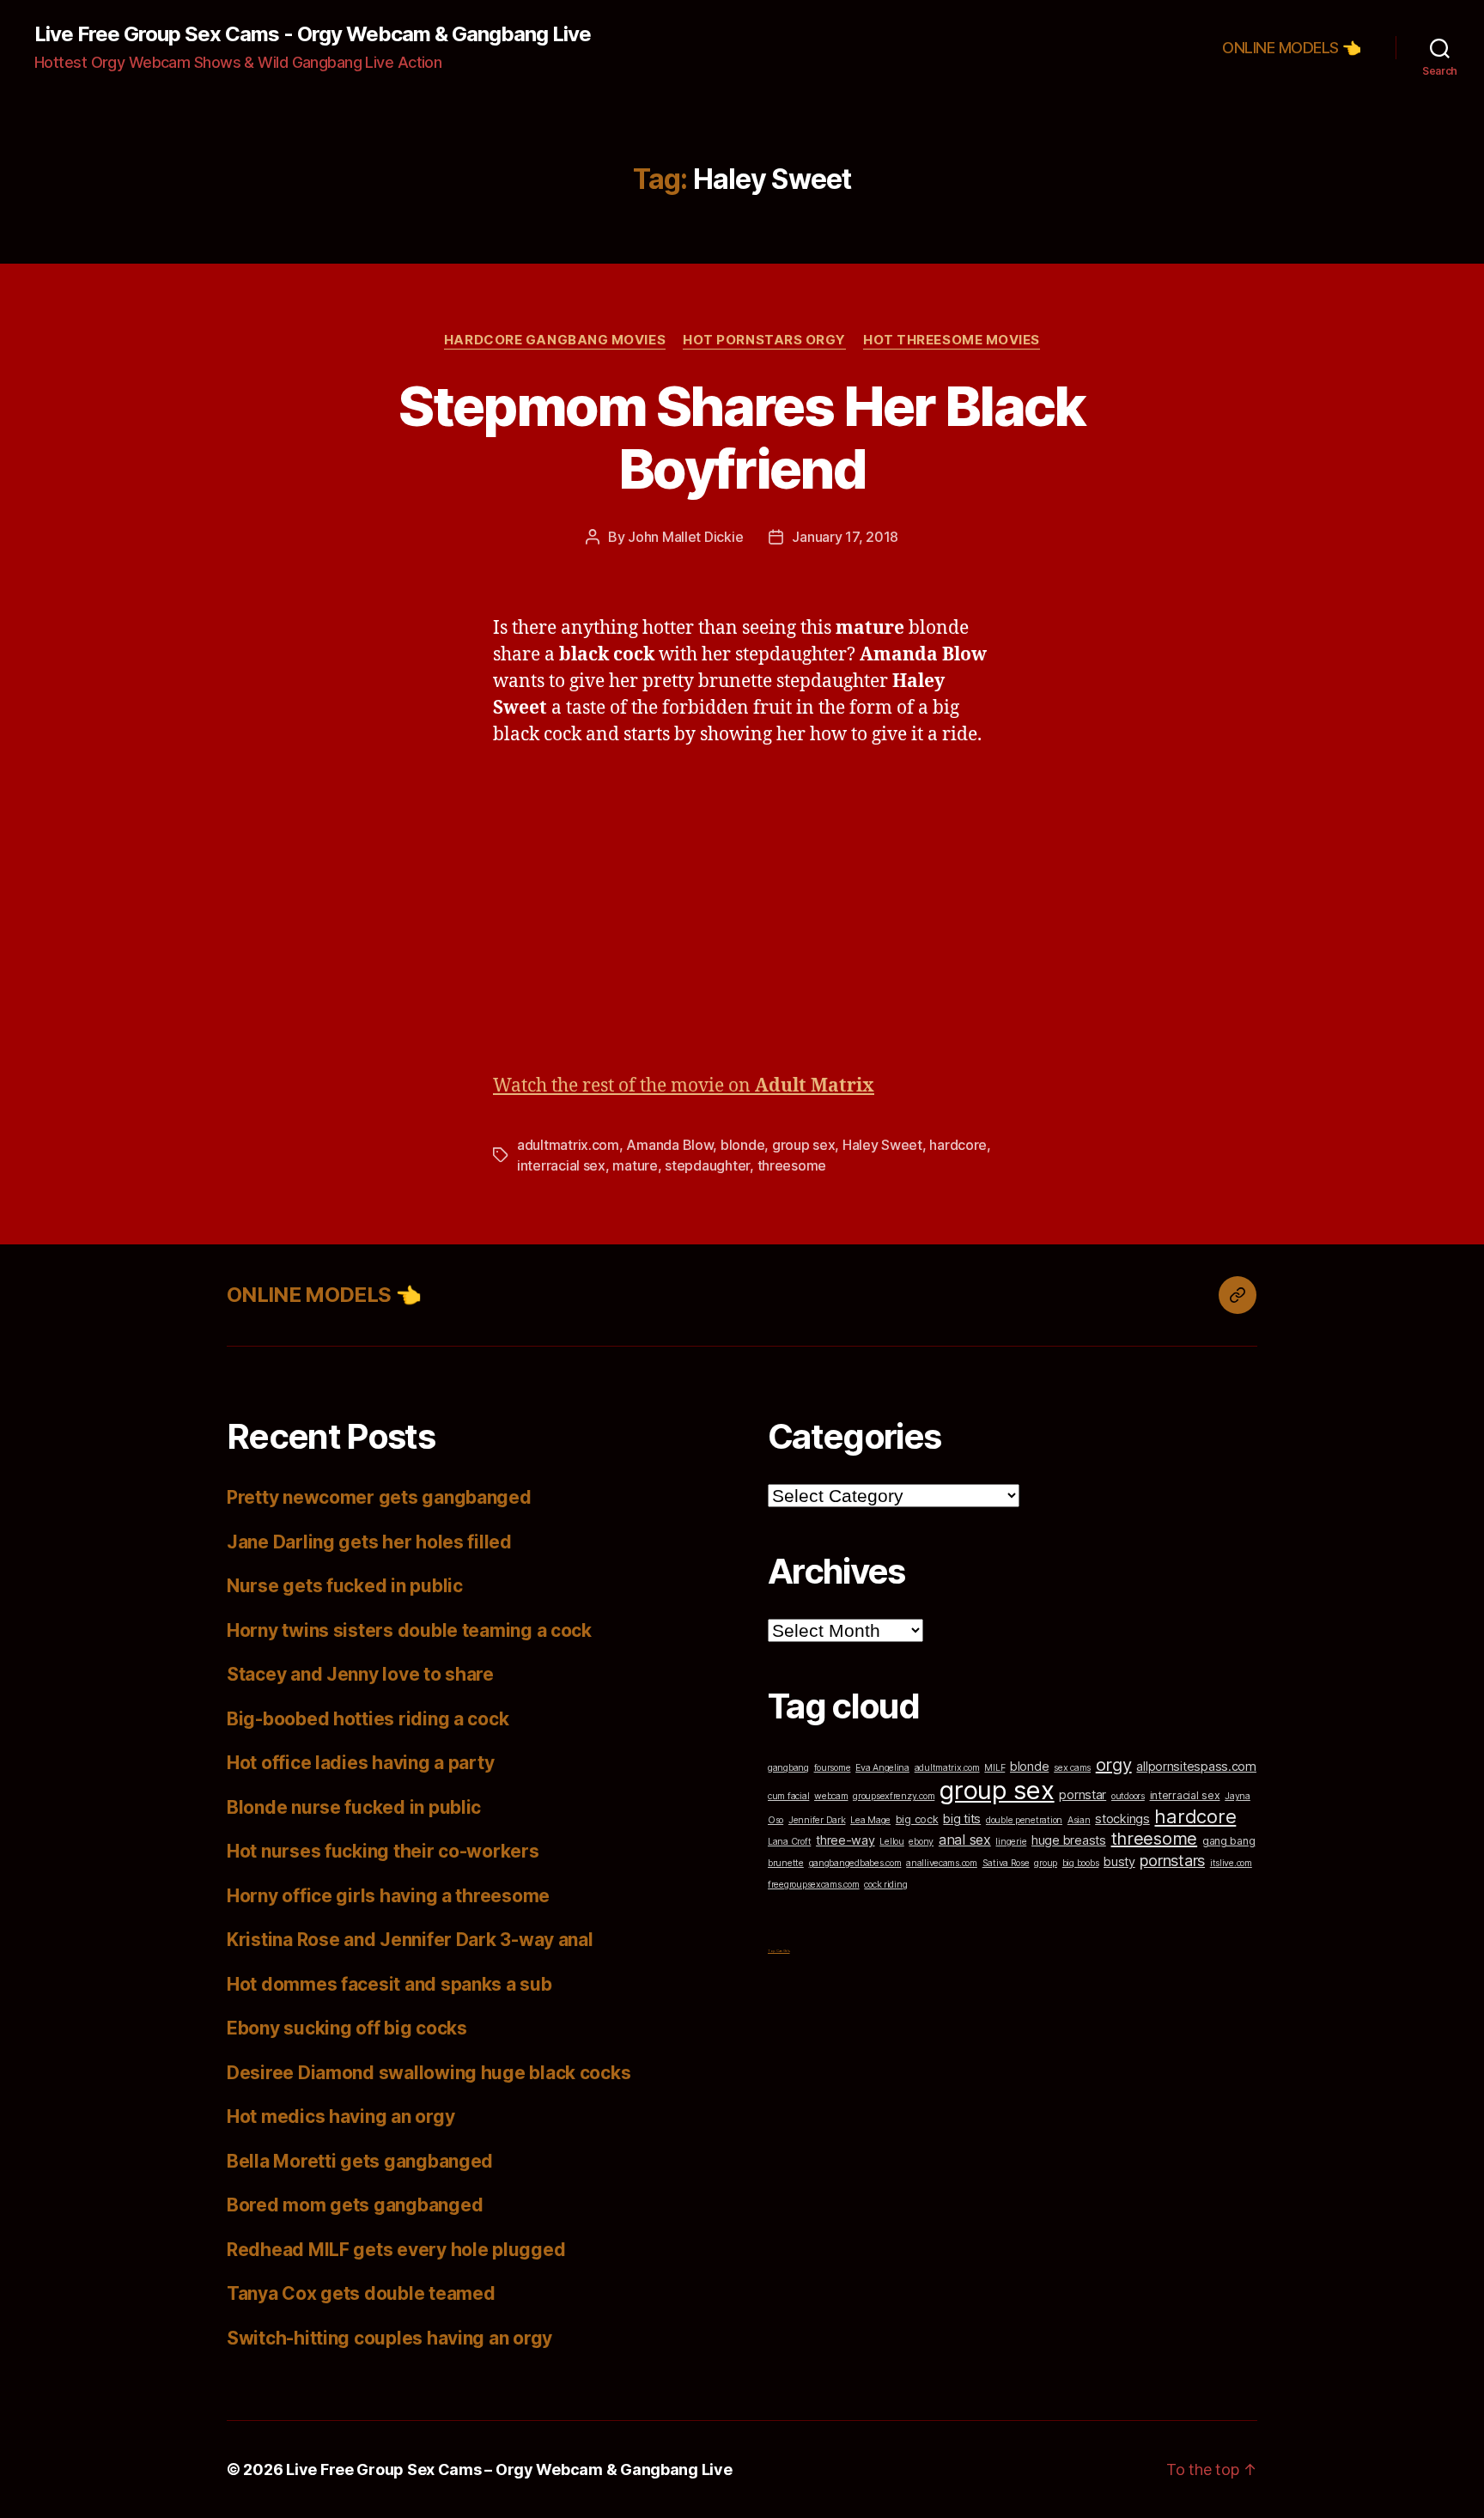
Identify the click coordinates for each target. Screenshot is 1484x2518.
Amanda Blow (669, 1145)
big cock (917, 1819)
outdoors (1128, 1796)
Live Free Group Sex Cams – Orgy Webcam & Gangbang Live (509, 2469)
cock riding (885, 1885)
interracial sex (561, 1165)
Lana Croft (789, 1842)
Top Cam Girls (779, 1951)
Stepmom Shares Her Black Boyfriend (742, 437)
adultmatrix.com (568, 1145)
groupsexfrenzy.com (894, 1796)
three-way (845, 1840)
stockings (1122, 1819)
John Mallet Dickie (685, 537)
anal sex (965, 1840)
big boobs (1081, 1863)
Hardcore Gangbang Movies (555, 340)
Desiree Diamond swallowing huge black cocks (429, 2073)
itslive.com (1231, 1863)
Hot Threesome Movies (952, 340)
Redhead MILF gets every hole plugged (396, 2250)
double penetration (1024, 1820)
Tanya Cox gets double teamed (361, 2293)
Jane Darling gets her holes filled (369, 1542)
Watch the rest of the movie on (684, 1086)
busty (1119, 1861)
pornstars (1172, 1860)
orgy (1114, 1765)
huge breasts (1069, 1840)
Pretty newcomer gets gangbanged (379, 1497)
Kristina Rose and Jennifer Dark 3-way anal (410, 1940)
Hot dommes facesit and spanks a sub (389, 1984)
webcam (831, 1796)
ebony (921, 1842)
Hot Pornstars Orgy (764, 340)
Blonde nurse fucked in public (354, 1807)
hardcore (958, 1145)
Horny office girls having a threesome (388, 1896)
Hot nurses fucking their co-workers (383, 1851)
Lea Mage (870, 1820)
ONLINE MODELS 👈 (1292, 48)
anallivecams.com (942, 1863)
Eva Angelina (882, 1768)
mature (635, 1165)
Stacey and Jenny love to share (360, 1674)
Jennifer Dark (817, 1820)
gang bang (1229, 1841)
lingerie (1011, 1842)
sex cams (1072, 1768)
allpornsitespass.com (1196, 1766)
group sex (804, 1145)
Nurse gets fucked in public (345, 1586)
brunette (786, 1863)
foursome (833, 1768)
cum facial (788, 1796)
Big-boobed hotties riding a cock (368, 1719)
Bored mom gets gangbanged (355, 2205)
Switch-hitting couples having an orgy (389, 2338)
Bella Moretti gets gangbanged (360, 2161)
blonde (742, 1145)
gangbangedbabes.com (855, 1863)
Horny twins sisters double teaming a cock (409, 1630)
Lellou (891, 1842)
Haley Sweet (882, 1145)
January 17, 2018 (845, 537)
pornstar (1083, 1794)
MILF (994, 1768)
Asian (1079, 1820)
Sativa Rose (1006, 1863)
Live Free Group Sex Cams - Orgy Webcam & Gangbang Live (313, 34)
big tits (962, 1819)
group (1046, 1863)
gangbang (788, 1768)
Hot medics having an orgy (341, 2117)
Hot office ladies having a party (360, 1763)
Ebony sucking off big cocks (347, 2028)
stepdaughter (707, 1165)
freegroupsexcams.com (814, 1885)
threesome (792, 1165)
